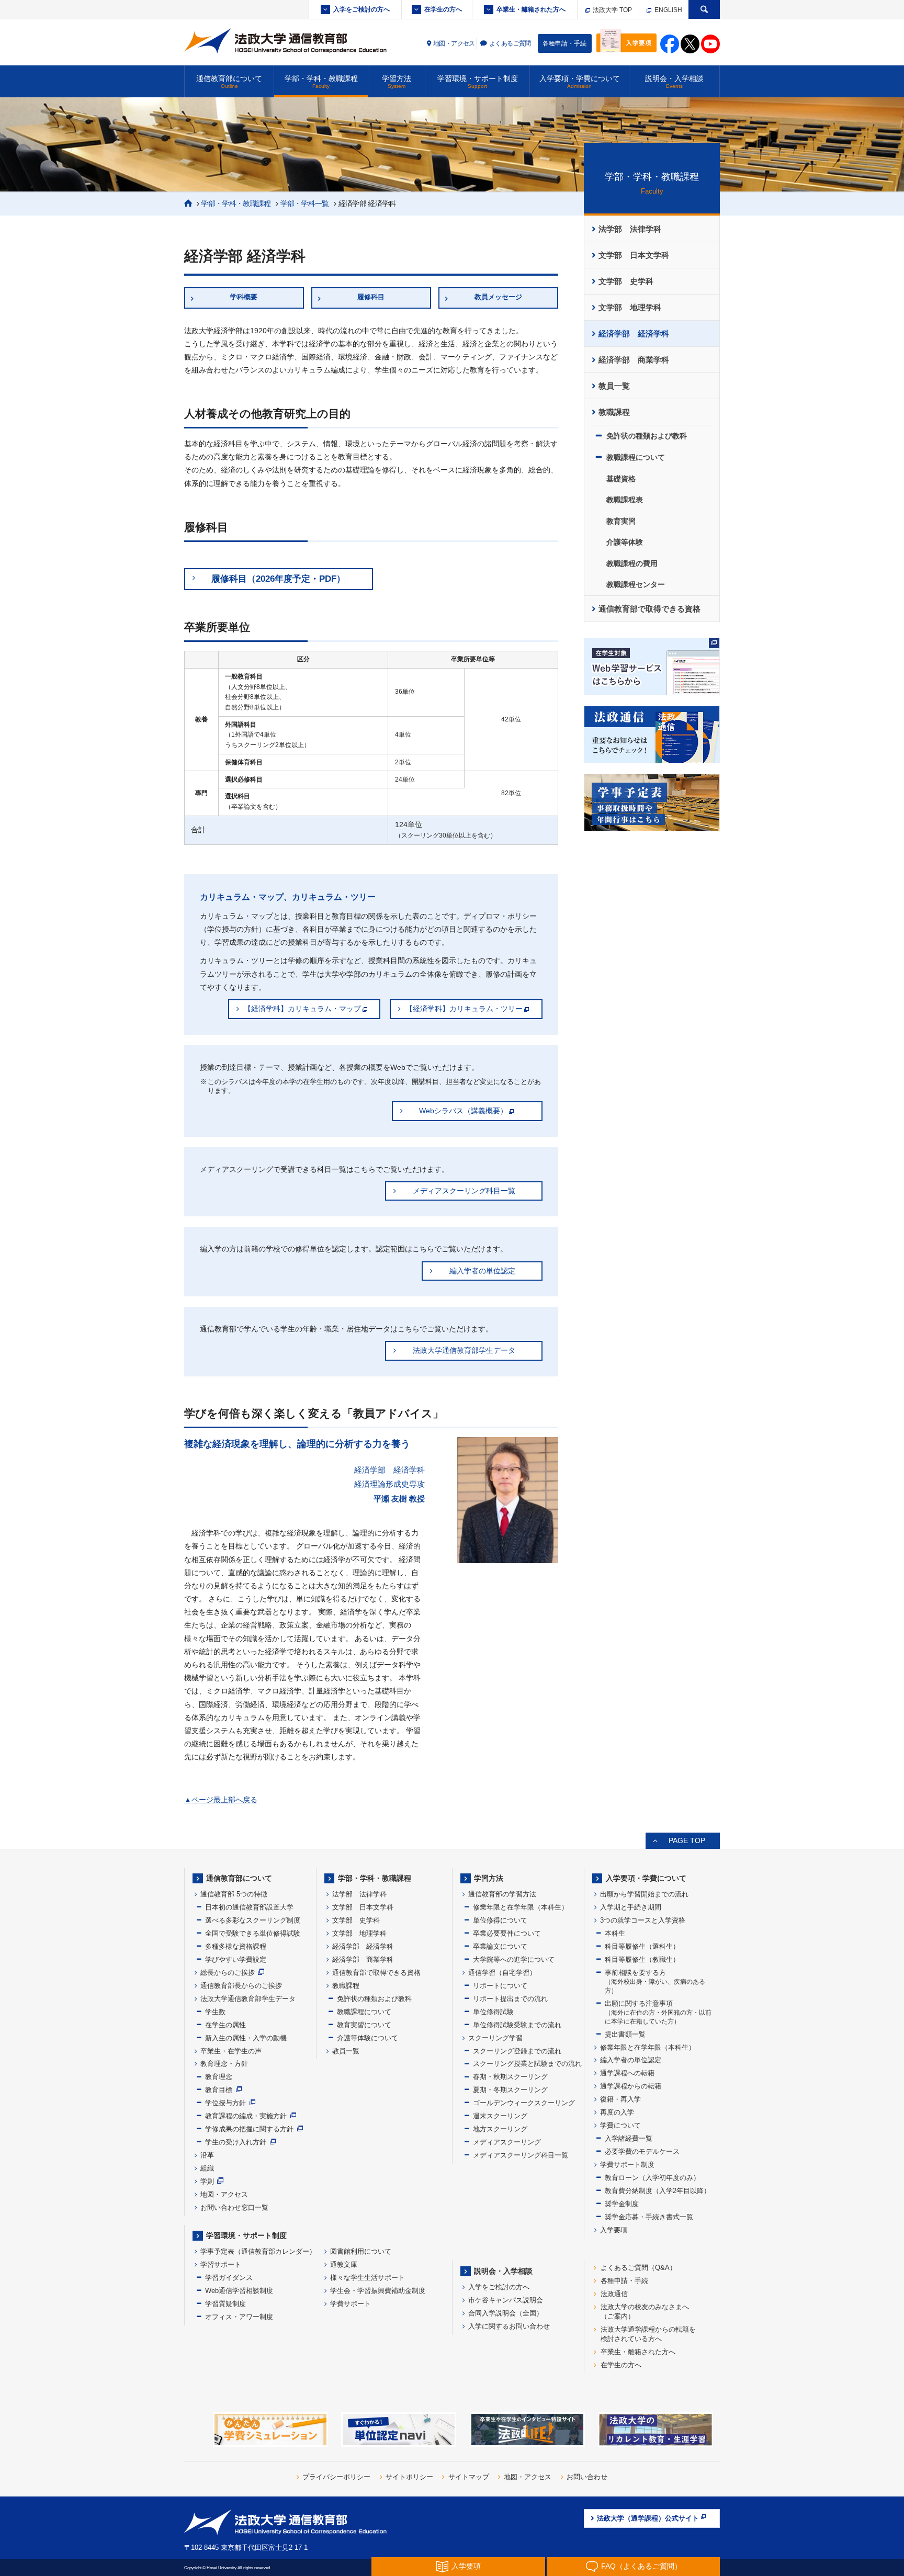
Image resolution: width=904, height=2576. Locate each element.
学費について (620, 2125)
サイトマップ (469, 2477)
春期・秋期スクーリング (510, 2077)
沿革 (207, 2155)
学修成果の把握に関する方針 (249, 2129)
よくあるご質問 (510, 43)
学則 (207, 2181)
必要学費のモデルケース (642, 2151)
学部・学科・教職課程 (321, 82)
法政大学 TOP (612, 10)
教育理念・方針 (224, 2064)
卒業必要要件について (507, 1933)
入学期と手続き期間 (631, 1907)
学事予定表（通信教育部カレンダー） (258, 2251)
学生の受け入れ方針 (236, 2142)
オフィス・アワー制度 (239, 2317)
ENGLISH (668, 10)
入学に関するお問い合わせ (509, 2326)
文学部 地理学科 (630, 308)
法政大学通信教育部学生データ (464, 1350)
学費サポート (351, 2304)
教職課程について (636, 457)
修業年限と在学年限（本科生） (521, 1907)
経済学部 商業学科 (634, 360)
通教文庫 (344, 2264)
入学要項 (614, 2230)
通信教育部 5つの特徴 (234, 1894)
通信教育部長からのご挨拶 (241, 1986)
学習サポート (221, 2264)
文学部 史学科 (626, 281)
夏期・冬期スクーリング (510, 2090)
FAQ (641, 2566)
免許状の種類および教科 (647, 436)
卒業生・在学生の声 (231, 2051)
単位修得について (500, 1920)
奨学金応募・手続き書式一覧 (649, 2217)
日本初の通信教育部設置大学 (249, 1907)
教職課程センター (636, 584)
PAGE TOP (687, 1840)
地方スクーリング (500, 2129)
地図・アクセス (454, 43)
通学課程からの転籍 (631, 2086)
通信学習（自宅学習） (502, 1973)
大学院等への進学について (514, 1959)
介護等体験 (625, 542)
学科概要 (244, 297)
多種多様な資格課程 (236, 1946)
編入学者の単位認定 (482, 1271)
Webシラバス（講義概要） (463, 1111)
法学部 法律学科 (630, 229)
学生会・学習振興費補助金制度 (378, 2291)
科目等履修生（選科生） (642, 1946)
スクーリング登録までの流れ (517, 2051)
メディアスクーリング (507, 2142)
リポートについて (500, 1986)
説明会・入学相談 (674, 82)
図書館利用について (361, 2251)
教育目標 (219, 2090)
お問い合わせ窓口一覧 (234, 2207)
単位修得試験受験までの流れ (517, 2025)
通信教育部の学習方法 (502, 1894)
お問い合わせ (587, 2477)
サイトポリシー (409, 2477)
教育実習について (364, 2025)
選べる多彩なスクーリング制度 (253, 1920)
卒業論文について (500, 1946)
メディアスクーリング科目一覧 (464, 1191)
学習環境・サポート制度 (478, 82)
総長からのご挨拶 (228, 1973)
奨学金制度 (622, 2204)
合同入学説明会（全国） (506, 2313)
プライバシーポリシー (336, 2477)
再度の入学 (617, 2112)
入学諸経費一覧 (629, 2138)
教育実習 (621, 521)
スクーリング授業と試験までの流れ (527, 2064)
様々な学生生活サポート (368, 2278)
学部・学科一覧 (305, 204)
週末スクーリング (500, 2116)
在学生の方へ (443, 9)
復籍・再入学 (620, 2099)
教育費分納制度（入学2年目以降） (658, 2191)
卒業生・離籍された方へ (531, 9)
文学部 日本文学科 (634, 255)
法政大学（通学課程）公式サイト (648, 2518)
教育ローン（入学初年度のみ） (652, 2178)
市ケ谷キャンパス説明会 (506, 2300)
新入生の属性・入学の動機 (246, 2038)
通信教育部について (229, 82)
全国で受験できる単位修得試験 (253, 1933)
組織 (207, 2168)
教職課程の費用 (632, 563)
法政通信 (614, 2294)
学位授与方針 (225, 2103)
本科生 (615, 1933)
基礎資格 (621, 479)
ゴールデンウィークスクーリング (524, 2103)
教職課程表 (625, 500)
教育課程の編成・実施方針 (246, 2116)
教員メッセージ (498, 297)
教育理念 (219, 2077)
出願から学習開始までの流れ (644, 1894)
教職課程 (614, 412)
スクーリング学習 (495, 2038)
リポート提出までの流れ (510, 1999)
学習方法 (397, 82)
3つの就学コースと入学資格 (643, 1920)
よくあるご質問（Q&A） (639, 2268)
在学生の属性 (225, 2025)
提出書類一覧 (625, 2034)
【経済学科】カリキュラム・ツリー (464, 1009)
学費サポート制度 (627, 2165)
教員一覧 (614, 386)
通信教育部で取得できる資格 (649, 609)
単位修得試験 (493, 2012)
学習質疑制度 (225, 2304)
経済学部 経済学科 (634, 334)
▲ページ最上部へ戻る (221, 1800)
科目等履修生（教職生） (642, 1959)
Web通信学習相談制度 (239, 2291)
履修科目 (371, 297)
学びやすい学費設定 (236, 1959)
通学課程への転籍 (627, 2073)
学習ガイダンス (229, 2278)
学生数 (215, 2012)
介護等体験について (368, 2038)
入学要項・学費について (580, 82)
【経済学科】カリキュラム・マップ (302, 1009)
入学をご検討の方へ (361, 9)
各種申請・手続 (564, 43)
